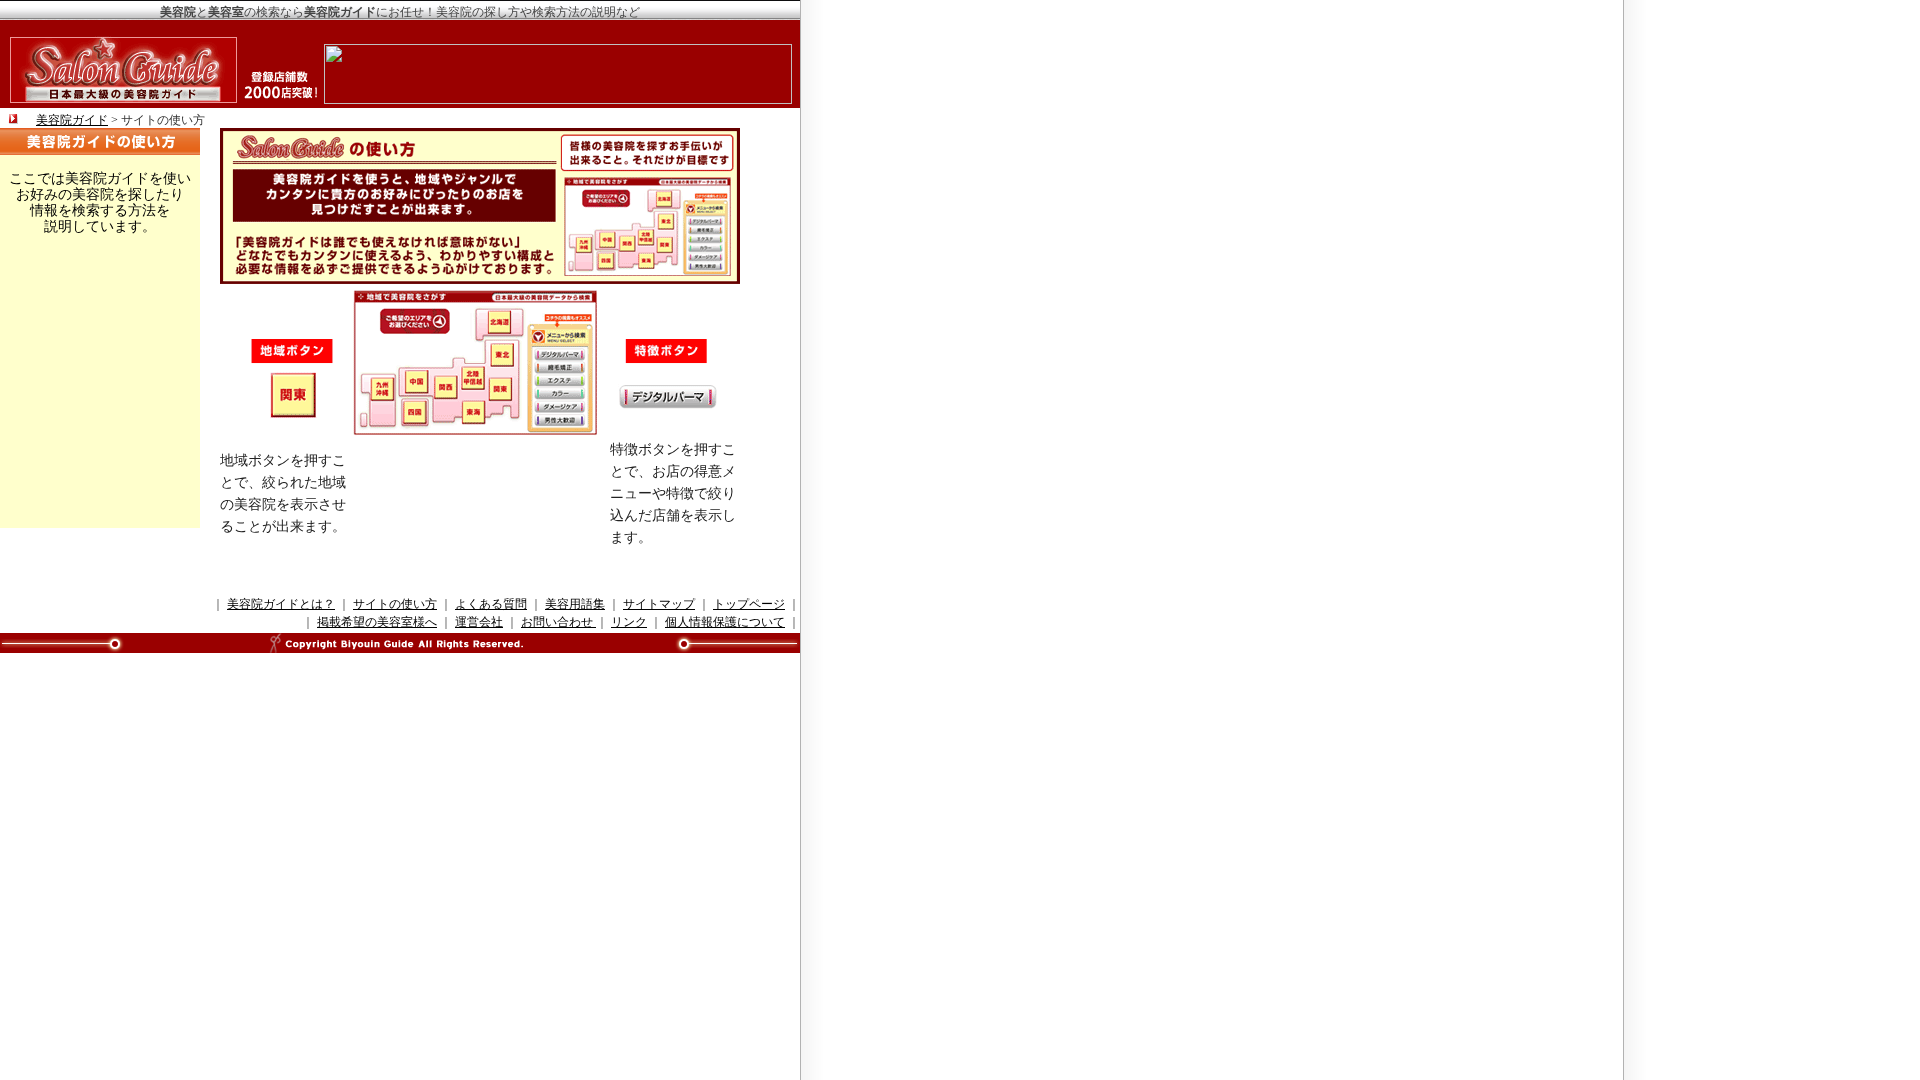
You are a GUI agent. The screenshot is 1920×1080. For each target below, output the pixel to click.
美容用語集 (575, 604)
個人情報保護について (725, 622)
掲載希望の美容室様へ (377, 622)
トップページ (749, 604)
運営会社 (479, 622)
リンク (629, 622)
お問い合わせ (558, 622)
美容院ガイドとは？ (281, 604)
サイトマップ (659, 604)
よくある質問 (491, 604)
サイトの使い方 (395, 604)
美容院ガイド (72, 120)
